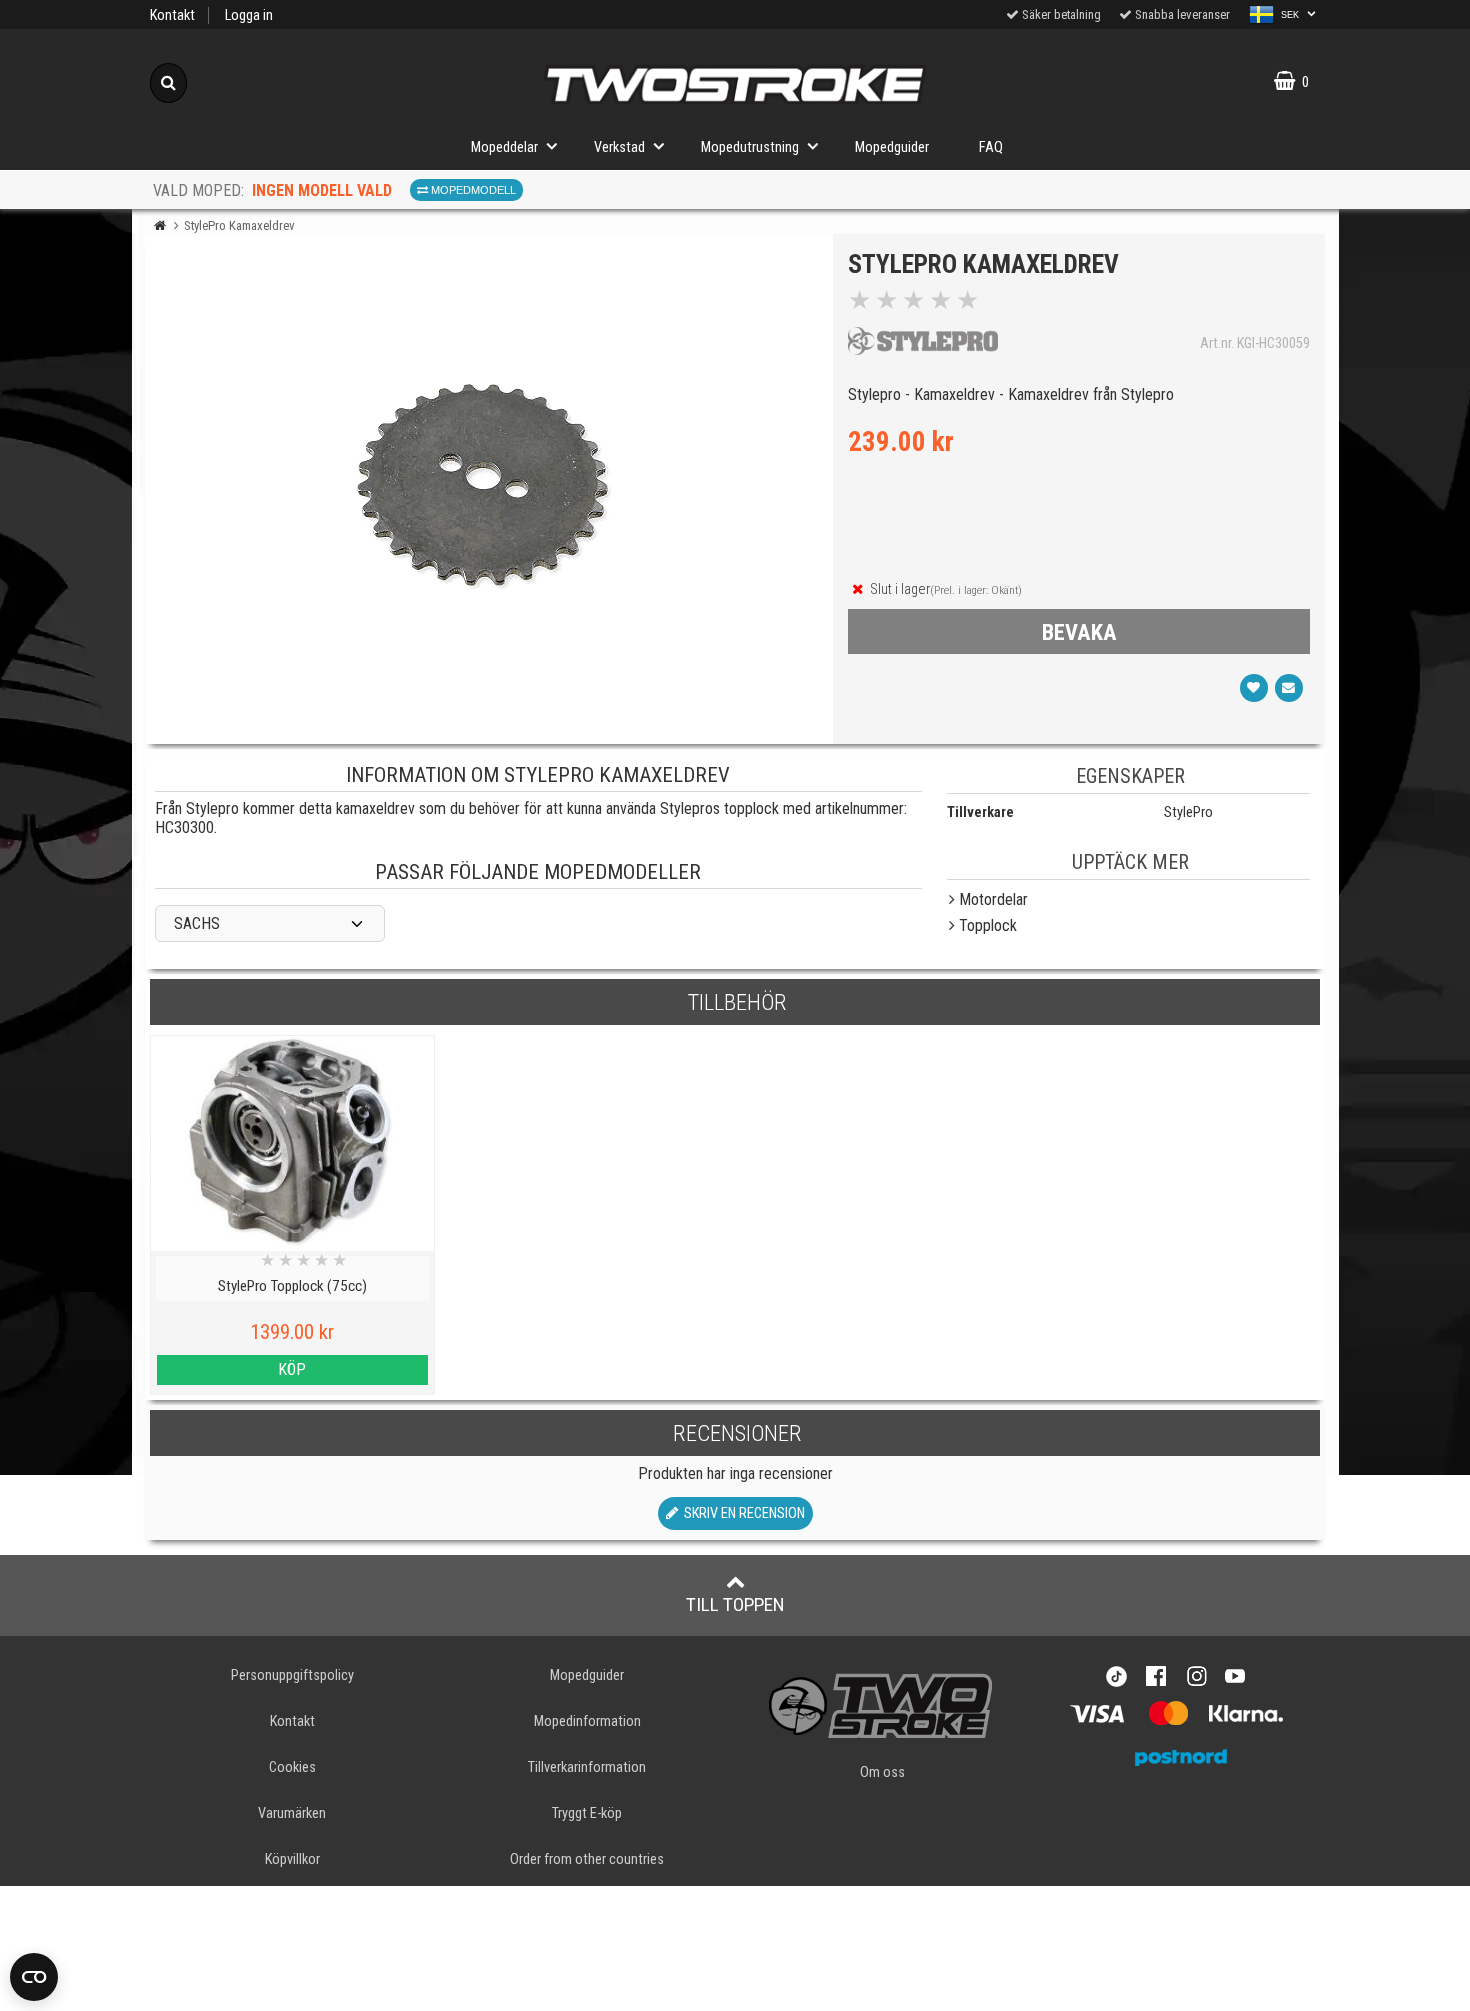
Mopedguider (892, 147)
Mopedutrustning (750, 147)
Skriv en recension (741, 1513)
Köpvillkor (292, 1859)
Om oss (882, 1772)
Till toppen (735, 1604)
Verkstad (619, 147)
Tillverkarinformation (587, 1767)
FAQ (991, 147)
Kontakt (172, 15)
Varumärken (292, 1813)
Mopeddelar (504, 147)
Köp (292, 1369)
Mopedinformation (587, 1721)
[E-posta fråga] (1289, 688)
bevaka (1079, 632)
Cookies (292, 1767)
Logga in (249, 15)
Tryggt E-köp (587, 1813)
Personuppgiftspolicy (292, 1675)
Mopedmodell (472, 190)
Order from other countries (587, 1859)
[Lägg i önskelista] (1254, 688)
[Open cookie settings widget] (34, 1977)
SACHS (197, 923)
